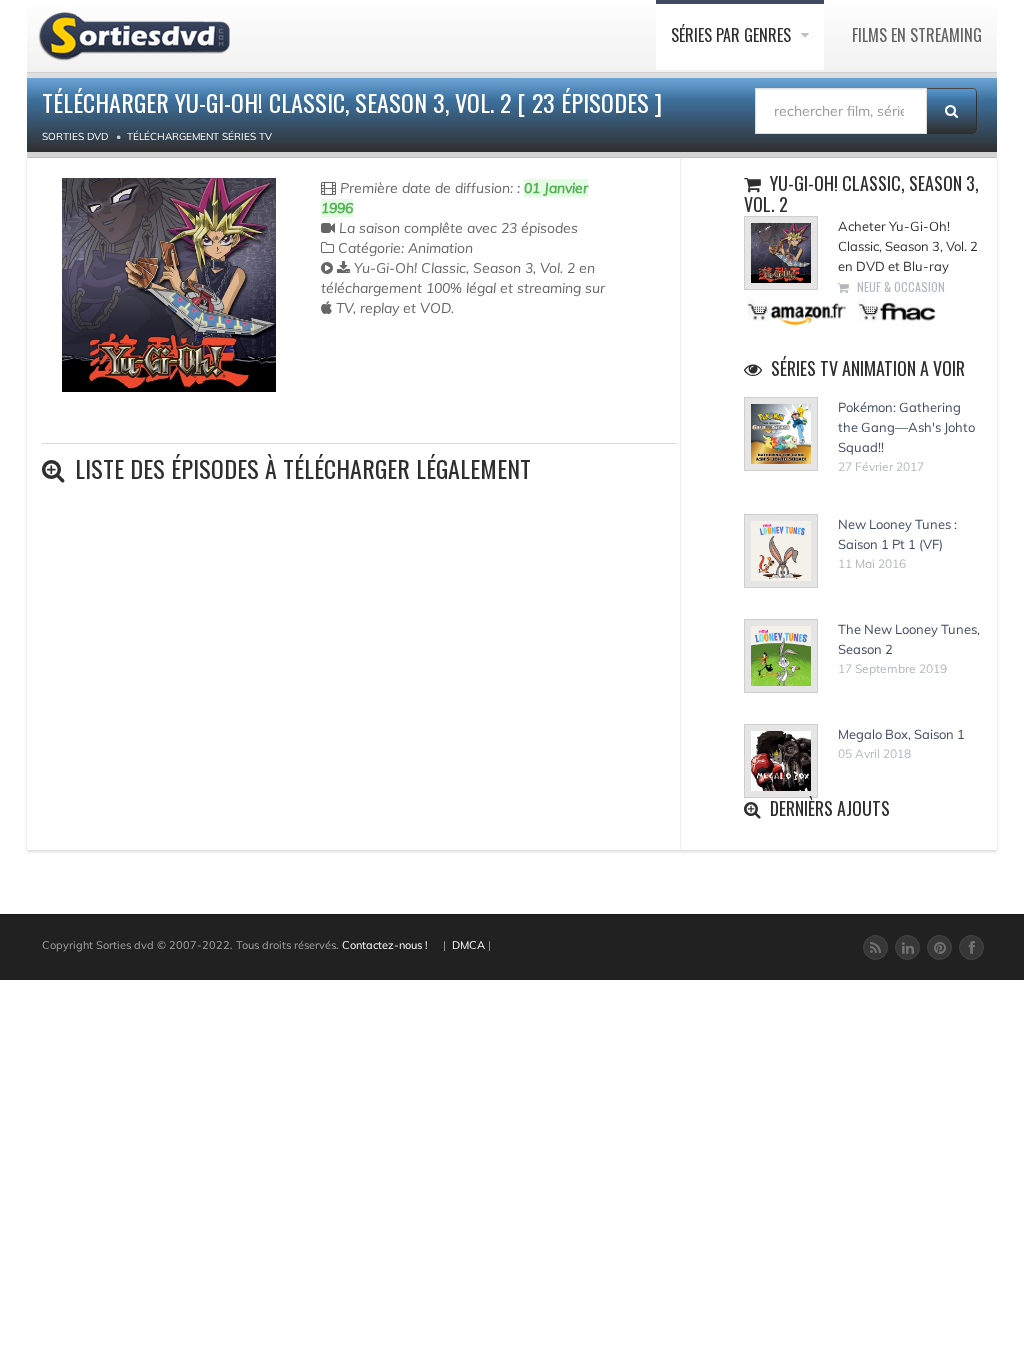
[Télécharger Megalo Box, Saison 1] (781, 761)
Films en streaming (917, 35)
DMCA (468, 945)
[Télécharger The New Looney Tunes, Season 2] (781, 656)
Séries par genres (733, 35)
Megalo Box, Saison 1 (901, 734)
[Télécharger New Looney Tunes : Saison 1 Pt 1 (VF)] (781, 551)
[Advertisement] (438, 398)
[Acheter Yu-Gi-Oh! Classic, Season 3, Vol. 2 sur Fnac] (896, 310)
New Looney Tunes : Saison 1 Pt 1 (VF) (897, 534)
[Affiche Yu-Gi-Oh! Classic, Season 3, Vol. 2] (169, 285)
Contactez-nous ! (385, 945)
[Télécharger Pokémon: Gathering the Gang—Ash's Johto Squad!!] (781, 434)
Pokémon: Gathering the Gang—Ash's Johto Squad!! (906, 427)
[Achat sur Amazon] (797, 310)
